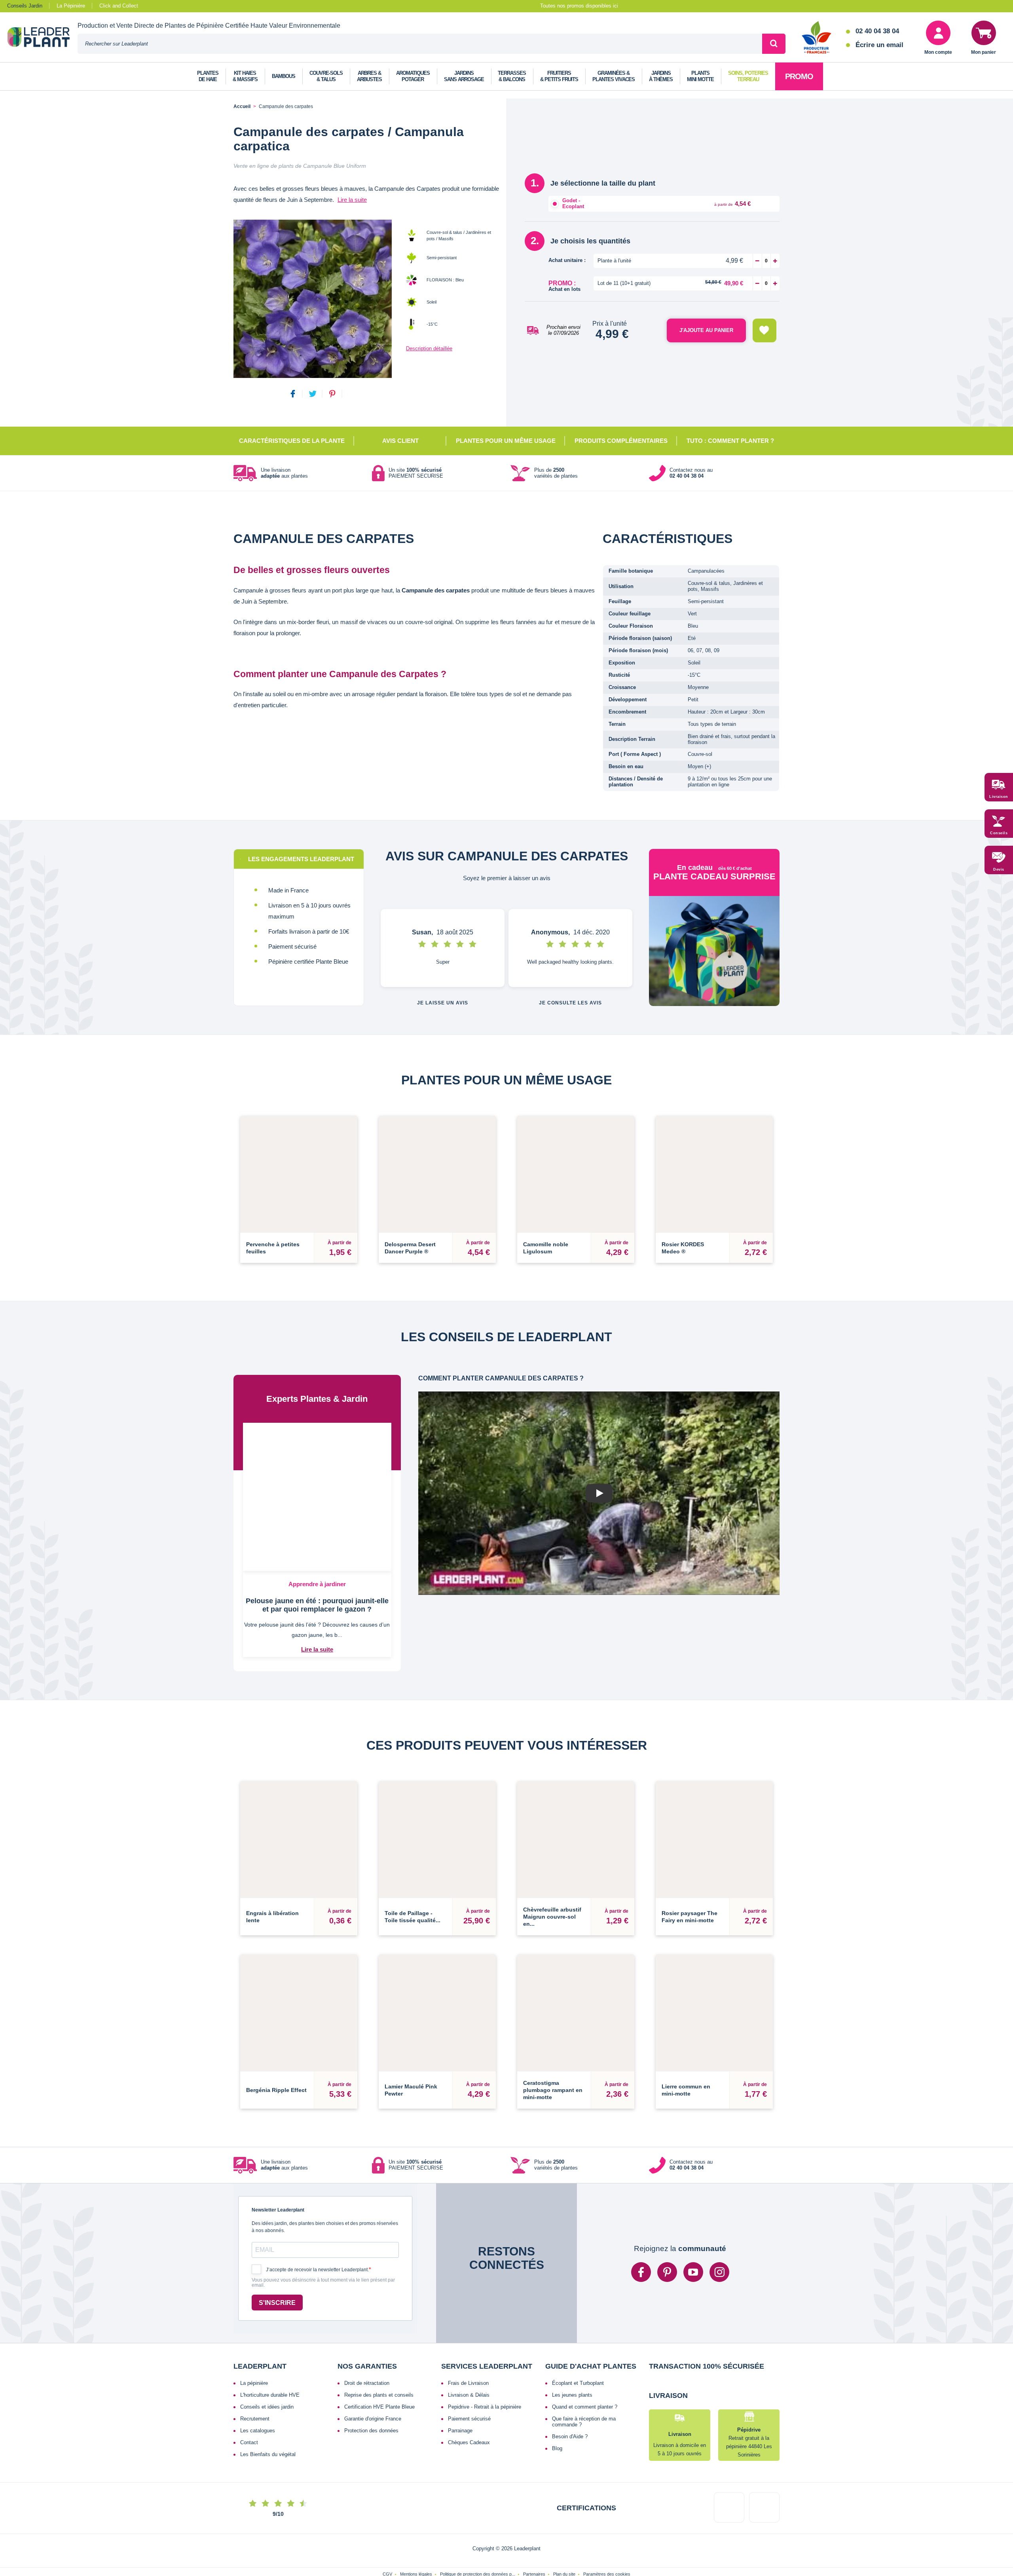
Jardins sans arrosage (464, 76)
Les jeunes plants (572, 2340)
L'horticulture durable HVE (270, 2340)
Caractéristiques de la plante (292, 441)
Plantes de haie (208, 76)
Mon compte (938, 52)
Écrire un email (879, 45)
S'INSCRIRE (277, 2248)
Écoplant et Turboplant (578, 2328)
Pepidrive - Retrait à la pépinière (485, 2352)
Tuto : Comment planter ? (730, 441)
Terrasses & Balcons (512, 76)
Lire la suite (352, 200)
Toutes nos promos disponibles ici (579, 6)
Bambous (284, 76)
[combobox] (420, 44)
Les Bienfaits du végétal (268, 2400)
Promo (799, 76)
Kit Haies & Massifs (245, 76)
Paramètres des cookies (607, 2551)
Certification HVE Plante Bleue (379, 2352)
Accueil (242, 107)
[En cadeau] (714, 955)
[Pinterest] (667, 2218)
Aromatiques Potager (413, 76)
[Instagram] (719, 2218)
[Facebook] (641, 2218)
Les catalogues (258, 2376)
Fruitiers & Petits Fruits (559, 76)
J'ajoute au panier (706, 330)
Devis (999, 869)
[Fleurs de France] (817, 38)
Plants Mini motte (700, 76)
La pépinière (254, 2328)
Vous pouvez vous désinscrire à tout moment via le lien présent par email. (323, 2228)
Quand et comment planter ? (585, 2352)
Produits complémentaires (621, 441)
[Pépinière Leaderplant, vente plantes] (43, 38)
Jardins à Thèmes (661, 76)
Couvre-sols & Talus (326, 76)
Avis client (400, 441)
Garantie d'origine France (373, 2364)
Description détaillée (429, 348)
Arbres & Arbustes (369, 76)
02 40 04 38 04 (877, 31)
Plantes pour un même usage (506, 441)
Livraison (999, 797)
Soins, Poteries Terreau (748, 76)
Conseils (999, 833)
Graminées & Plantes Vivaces (614, 76)
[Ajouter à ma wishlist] (764, 330)
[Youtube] (693, 2218)
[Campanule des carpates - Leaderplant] (313, 299)
